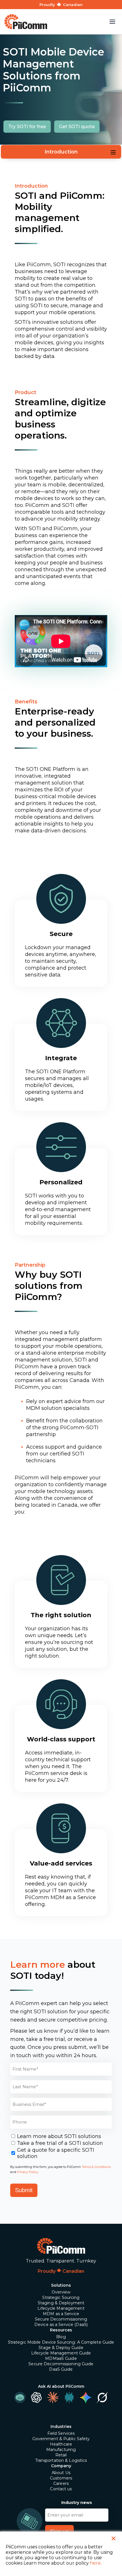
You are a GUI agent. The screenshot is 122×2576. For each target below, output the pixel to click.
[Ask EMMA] (20, 2397)
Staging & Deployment (61, 2303)
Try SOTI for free (27, 127)
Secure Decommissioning (61, 2319)
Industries (61, 2426)
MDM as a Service (61, 2314)
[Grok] (102, 2397)
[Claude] (53, 2397)
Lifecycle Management (61, 2308)
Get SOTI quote (77, 127)
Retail (61, 2455)
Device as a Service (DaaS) (61, 2325)
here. (96, 2563)
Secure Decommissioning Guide (61, 2364)
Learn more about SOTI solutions (59, 2136)
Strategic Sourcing (61, 2297)
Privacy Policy (28, 2172)
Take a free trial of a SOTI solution (60, 2143)
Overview (61, 2292)
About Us (61, 2473)
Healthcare (61, 2444)
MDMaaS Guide (61, 2358)
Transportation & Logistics (61, 2460)
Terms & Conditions (96, 2167)
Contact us (61, 2489)
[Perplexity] (69, 2397)
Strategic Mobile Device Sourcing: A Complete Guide (61, 2342)
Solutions (61, 2285)
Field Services (61, 2433)
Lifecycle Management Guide (61, 2353)
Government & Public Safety (61, 2439)
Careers (61, 2483)
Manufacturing (61, 2450)
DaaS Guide (61, 2369)
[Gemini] (86, 2397)
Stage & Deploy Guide (61, 2348)
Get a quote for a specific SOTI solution (56, 2153)
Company (61, 2466)
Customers (61, 2478)
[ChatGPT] (36, 2397)
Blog (61, 2337)
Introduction (61, 152)
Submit (24, 2190)
